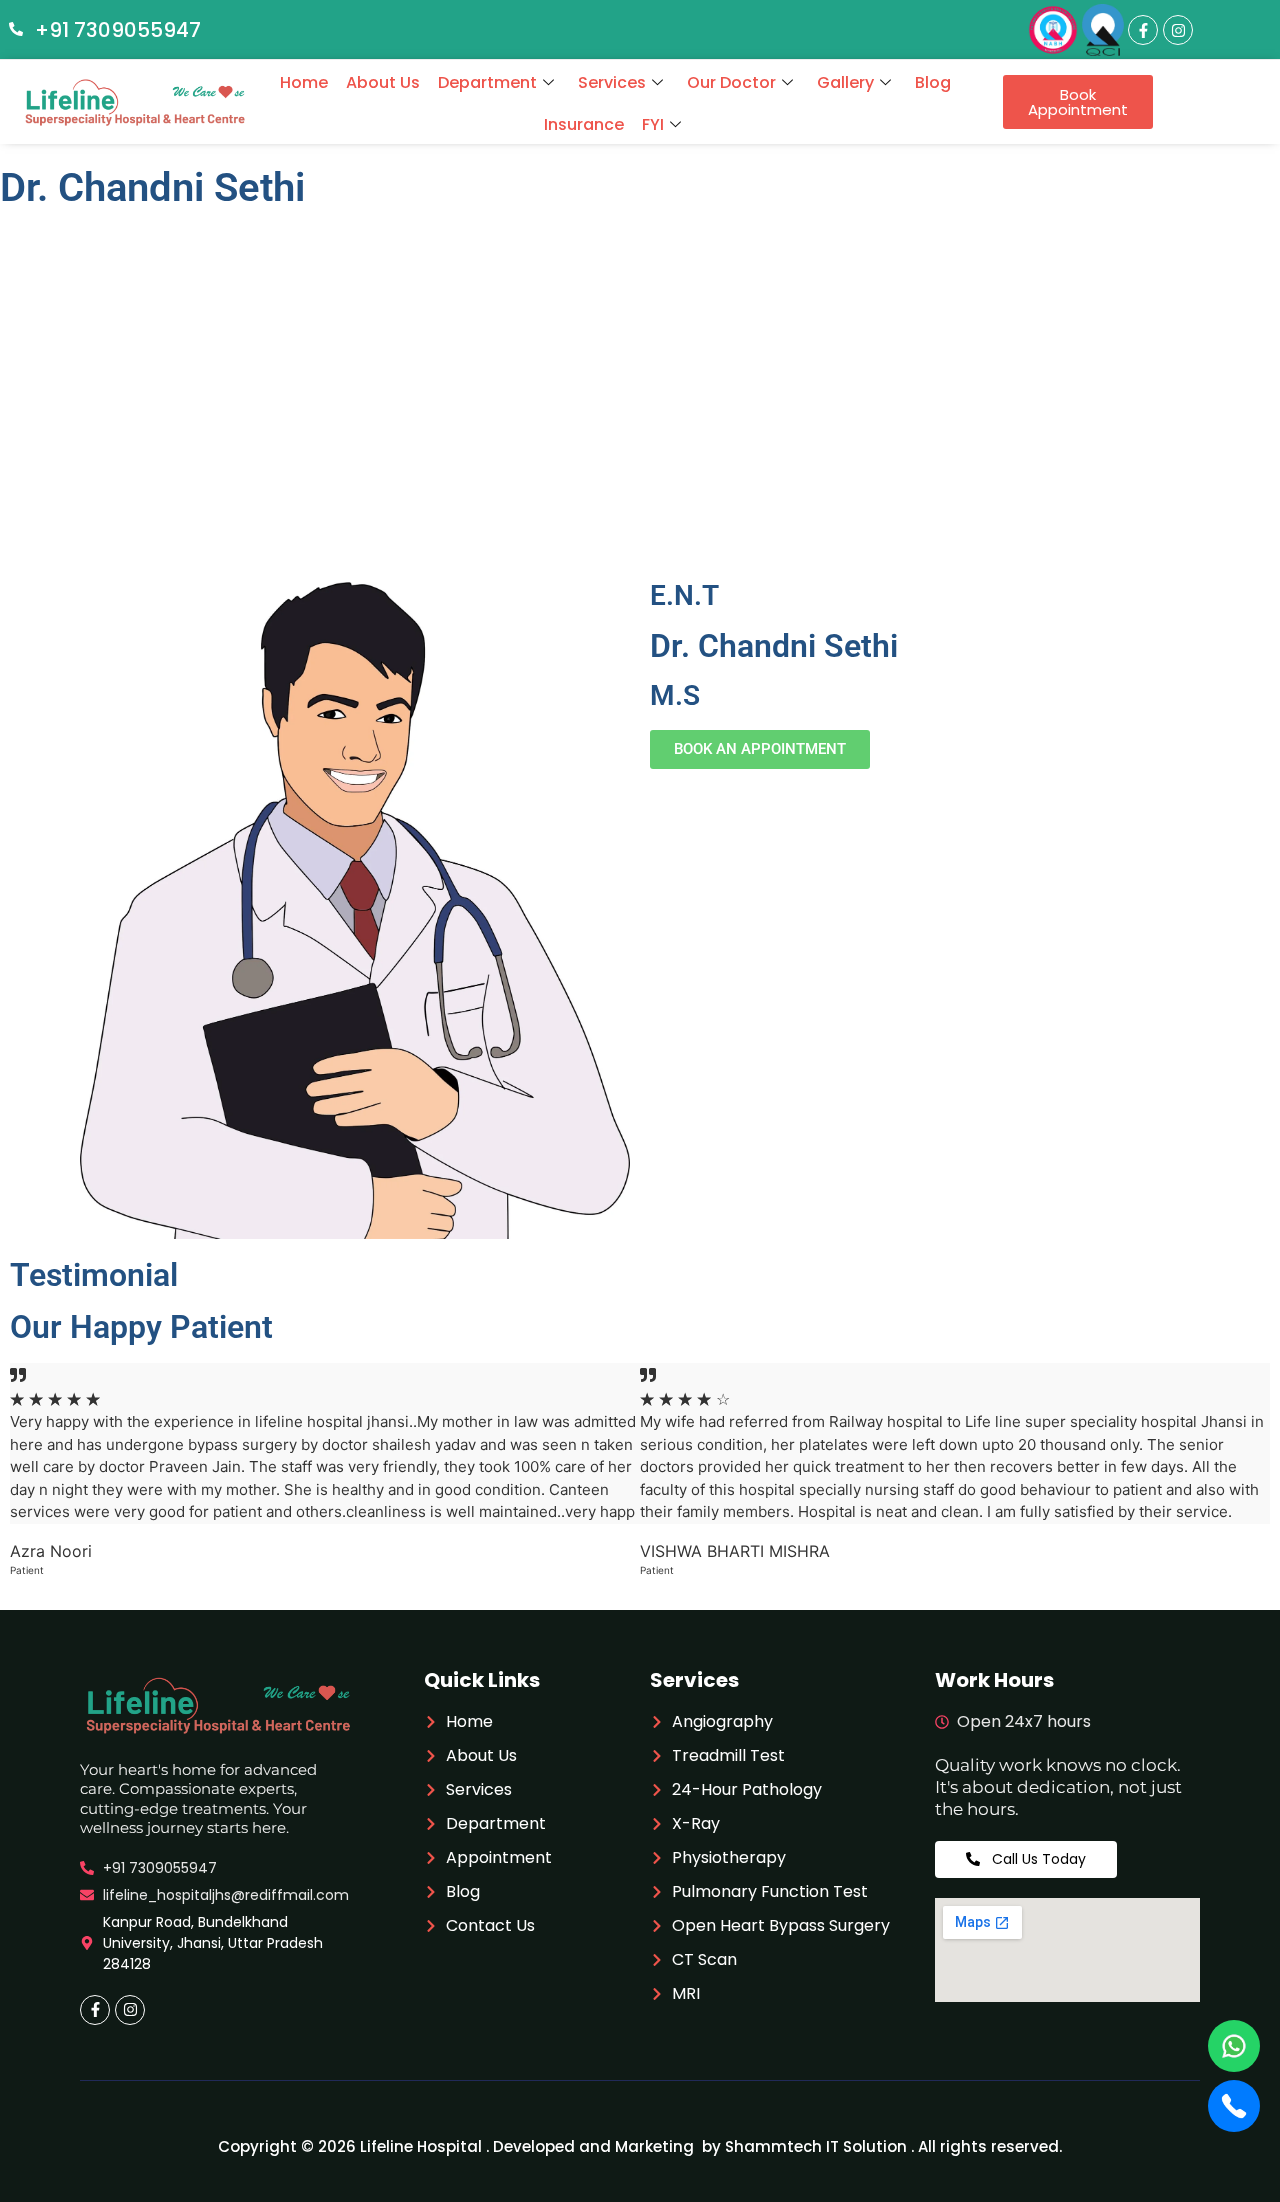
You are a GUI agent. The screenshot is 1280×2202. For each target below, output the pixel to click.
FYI (653, 124)
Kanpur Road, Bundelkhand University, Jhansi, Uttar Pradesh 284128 (213, 1943)
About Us (383, 82)
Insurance (584, 124)
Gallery (845, 82)
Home (304, 82)
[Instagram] (1178, 30)
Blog (933, 82)
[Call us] (1234, 2106)
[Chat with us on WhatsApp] (1234, 2046)
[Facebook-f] (1143, 30)
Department (487, 82)
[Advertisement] (640, 422)
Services (612, 82)
